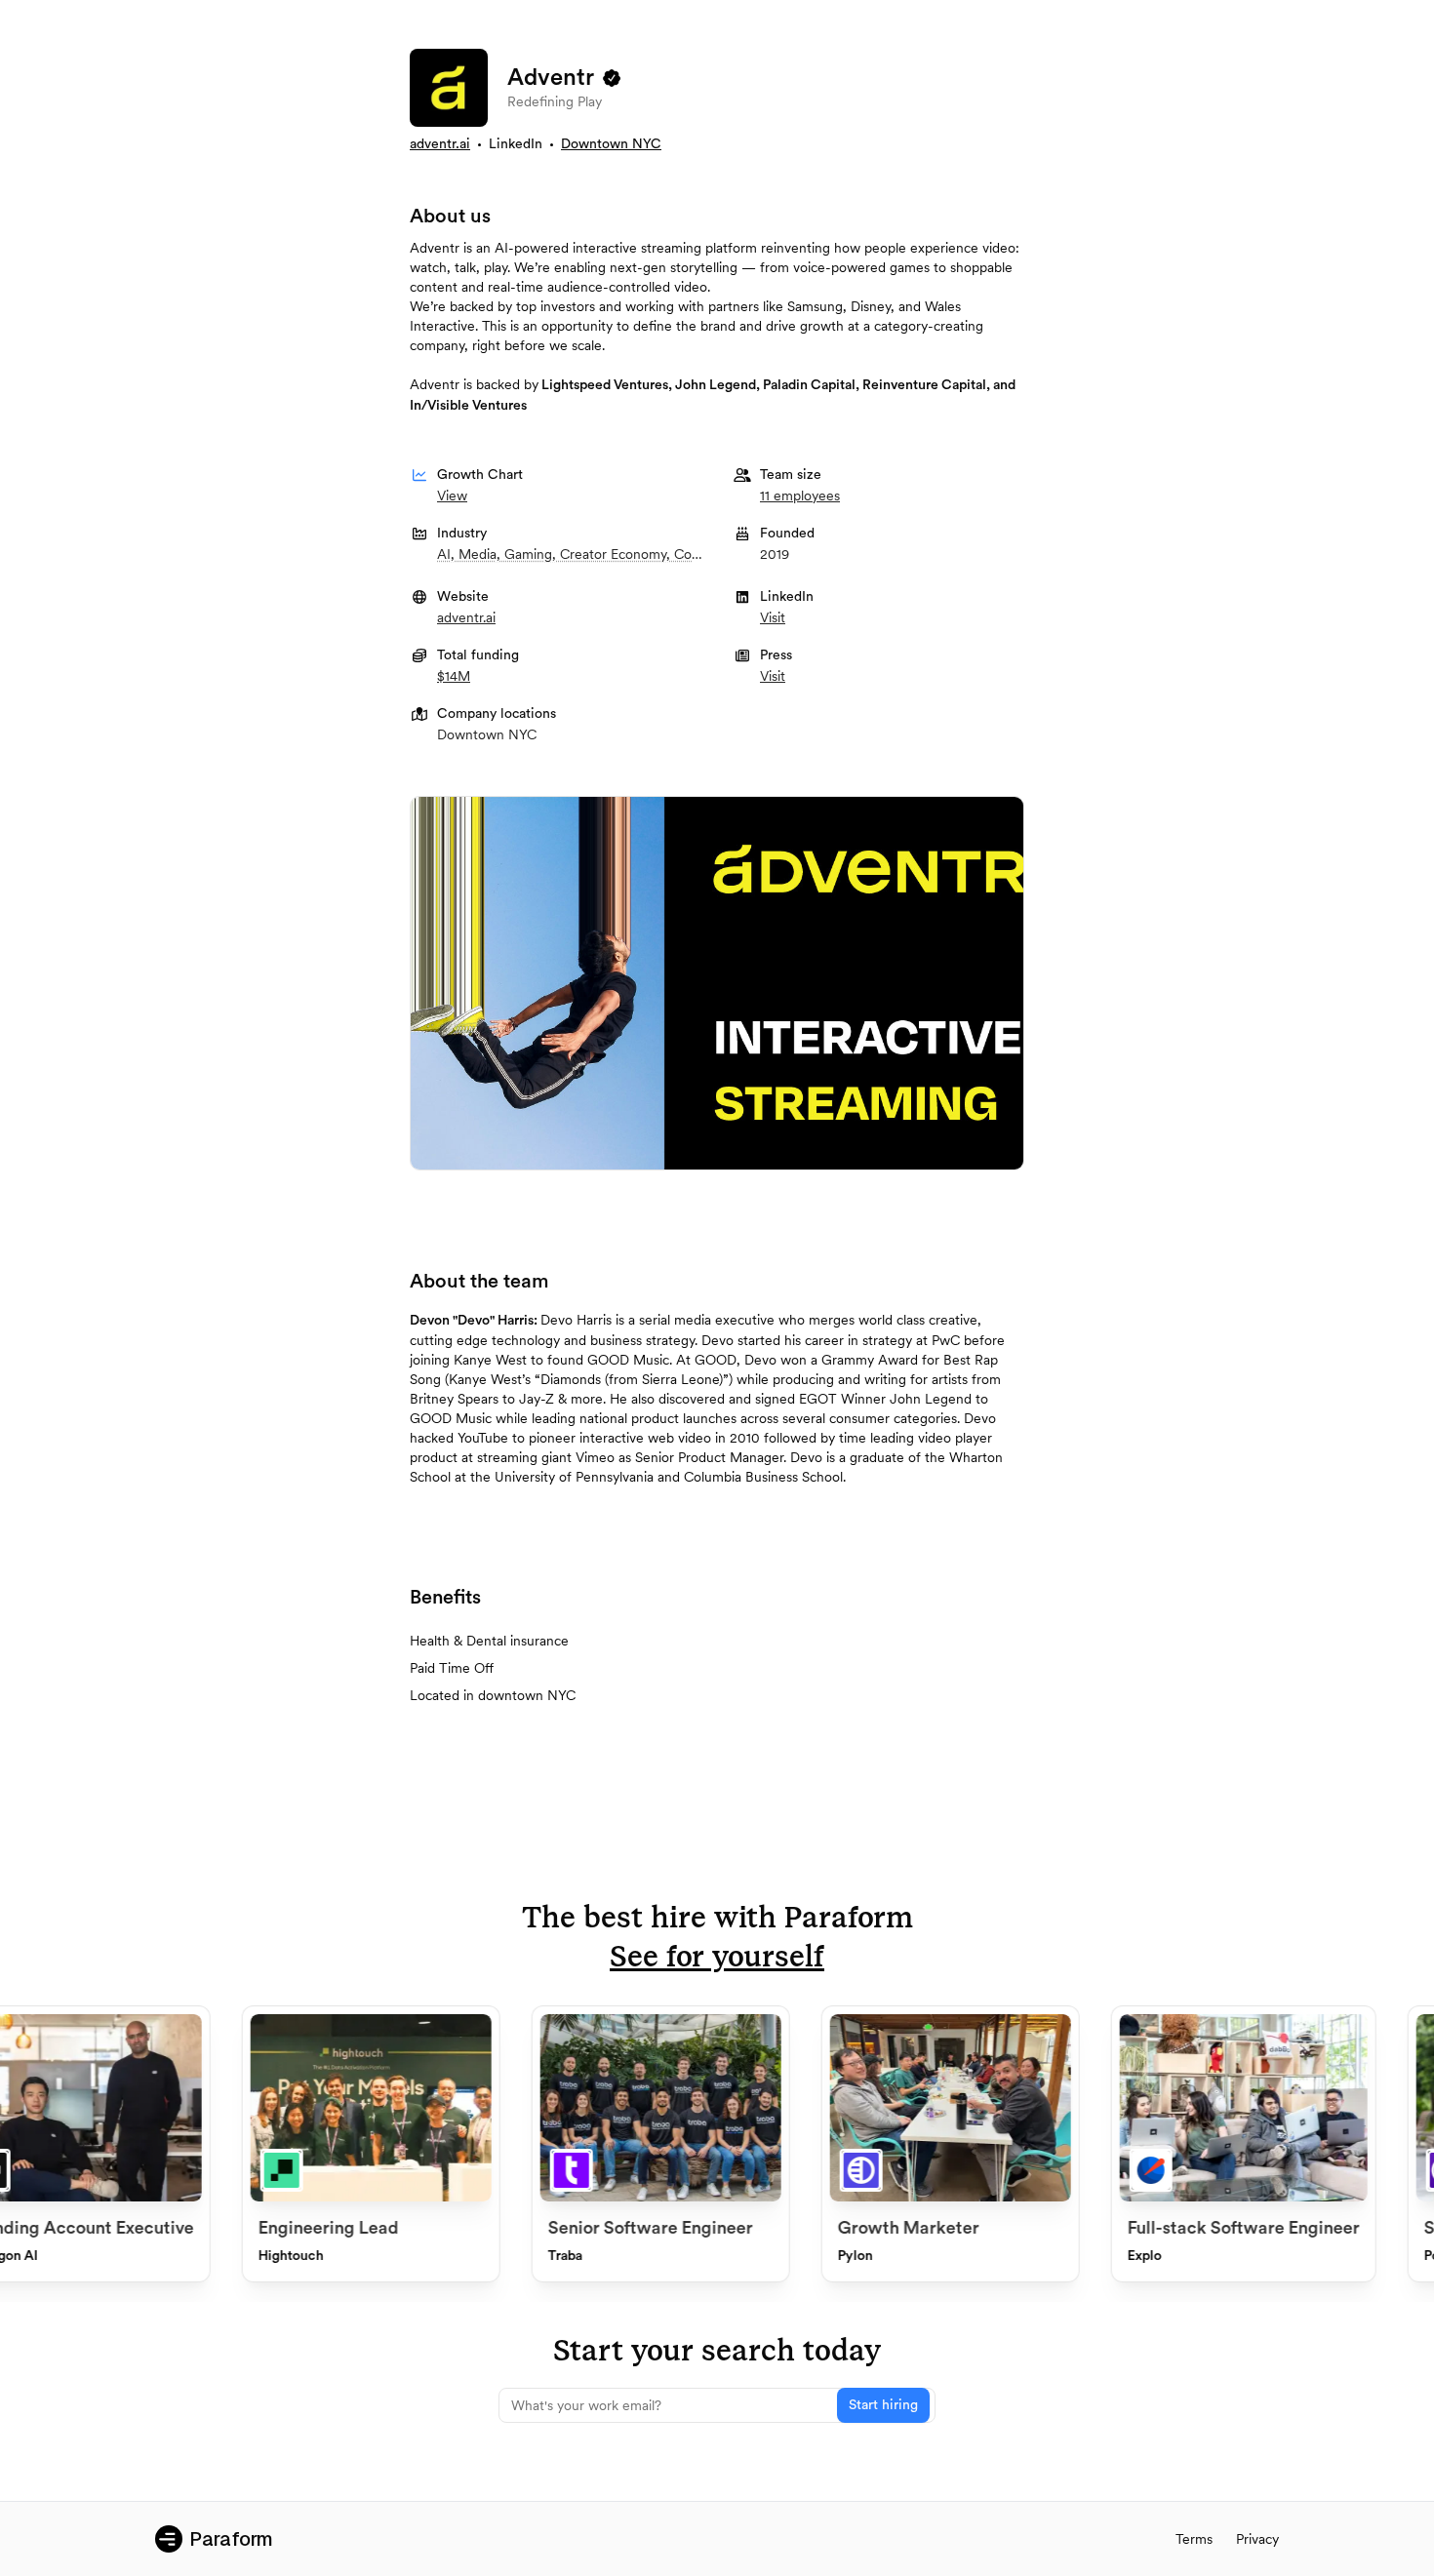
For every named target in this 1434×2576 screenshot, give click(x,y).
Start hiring (883, 2405)
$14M (454, 676)
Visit (773, 617)
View (452, 495)
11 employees (800, 495)
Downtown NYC (611, 144)
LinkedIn (516, 144)
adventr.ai (440, 144)
